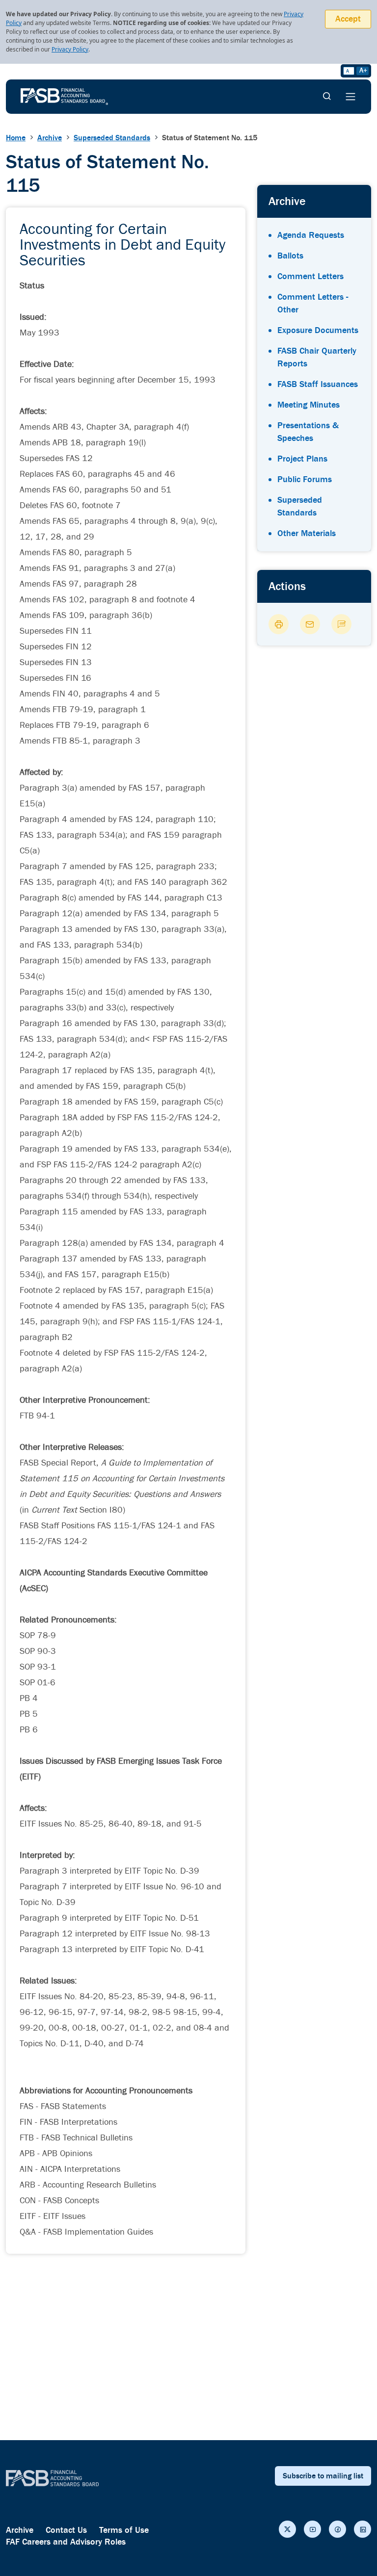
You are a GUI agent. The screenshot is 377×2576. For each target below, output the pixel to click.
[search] (327, 97)
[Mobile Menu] (350, 97)
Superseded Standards (112, 138)
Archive (50, 138)
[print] (279, 624)
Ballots (290, 256)
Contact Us (66, 2530)
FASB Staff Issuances (318, 384)
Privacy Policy (70, 49)
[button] (287, 2529)
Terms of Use (124, 2530)
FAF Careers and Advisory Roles (66, 2542)
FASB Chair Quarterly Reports (317, 357)
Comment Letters (310, 276)
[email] (310, 624)
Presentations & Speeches (308, 432)
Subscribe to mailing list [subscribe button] (323, 2476)
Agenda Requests (311, 235)
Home (16, 138)
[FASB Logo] (64, 96)
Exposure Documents (318, 330)
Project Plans (302, 459)
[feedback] (341, 624)
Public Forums (305, 479)
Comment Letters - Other (313, 303)
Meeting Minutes (309, 405)
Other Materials (307, 533)
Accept (348, 19)
